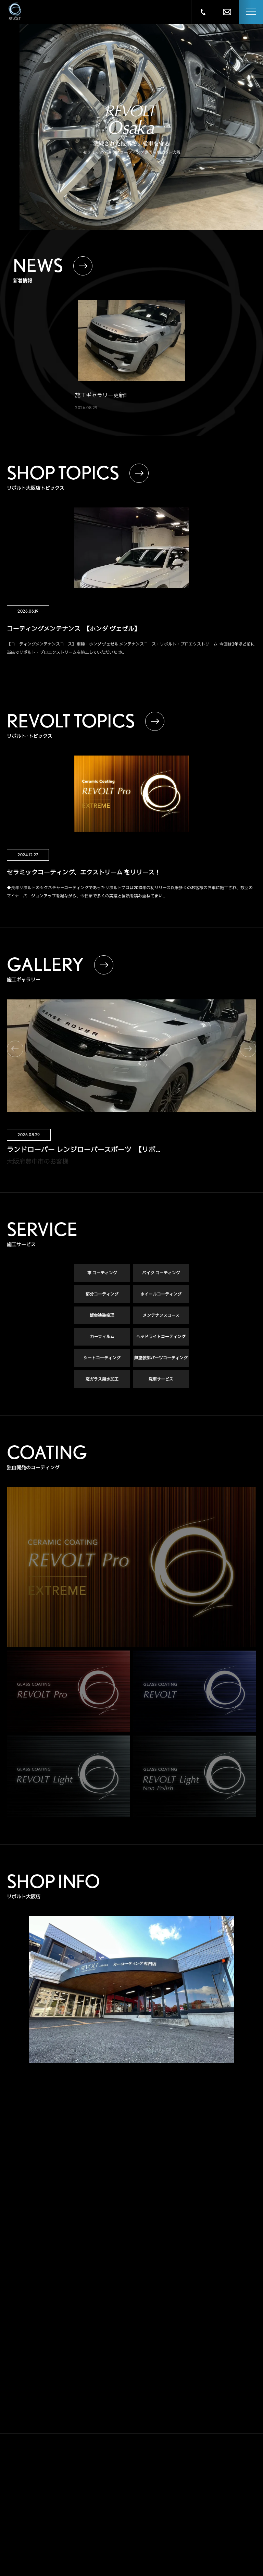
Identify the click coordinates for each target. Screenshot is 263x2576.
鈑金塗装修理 (102, 1315)
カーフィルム (102, 1336)
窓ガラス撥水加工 (102, 1379)
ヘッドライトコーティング (161, 1336)
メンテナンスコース (161, 1315)
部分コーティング (102, 1294)
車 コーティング (102, 1273)
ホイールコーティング (161, 1294)
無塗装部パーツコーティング (161, 1358)
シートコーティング (102, 1358)
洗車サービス (161, 1379)
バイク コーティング (161, 1273)
